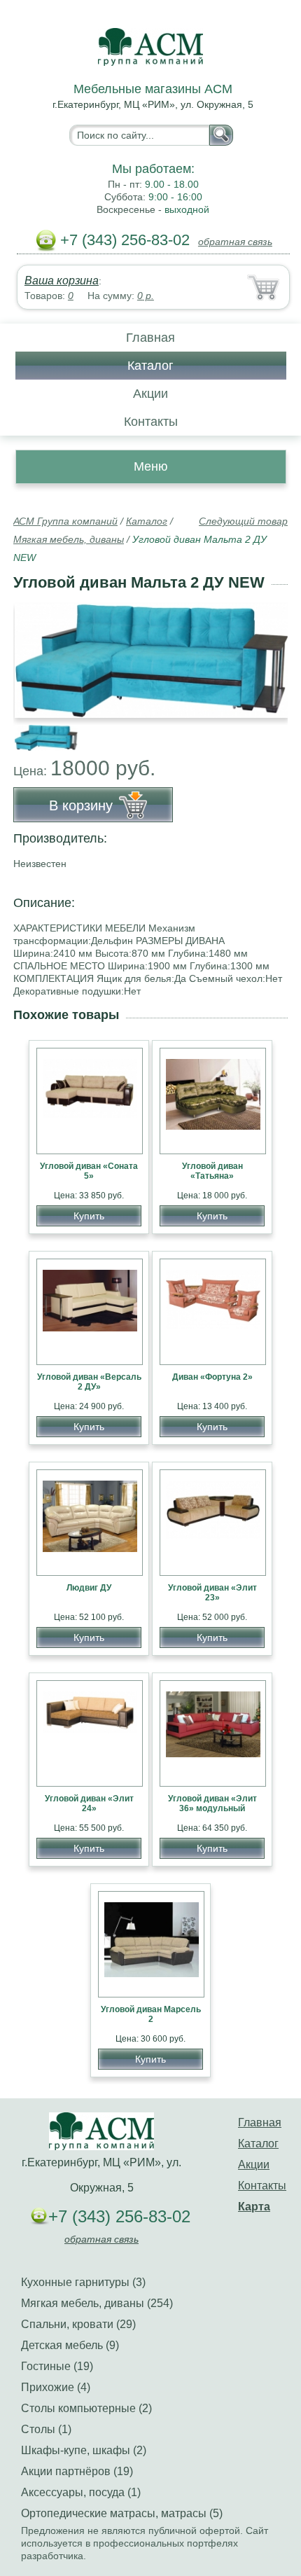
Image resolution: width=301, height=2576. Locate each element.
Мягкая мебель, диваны (69, 539)
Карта (254, 2207)
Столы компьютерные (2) (86, 2408)
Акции (150, 394)
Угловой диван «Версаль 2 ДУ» (89, 1382)
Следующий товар (243, 521)
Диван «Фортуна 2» (212, 1377)
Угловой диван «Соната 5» (89, 1171)
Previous (39, 730)
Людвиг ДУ (89, 1588)
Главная (150, 338)
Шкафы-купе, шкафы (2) (84, 2450)
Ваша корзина (62, 281)
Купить (89, 1216)
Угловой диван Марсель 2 (151, 2014)
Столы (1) (46, 2429)
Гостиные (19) (57, 2366)
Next (272, 730)
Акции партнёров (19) (77, 2471)
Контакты (151, 422)
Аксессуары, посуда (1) (81, 2492)
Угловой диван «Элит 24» (89, 1803)
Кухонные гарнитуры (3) (83, 2282)
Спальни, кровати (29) (78, 2324)
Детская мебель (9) (70, 2345)
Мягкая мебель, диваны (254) (97, 2303)
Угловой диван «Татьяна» (212, 1171)
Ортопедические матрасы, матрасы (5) (122, 2513)
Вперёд (265, 653)
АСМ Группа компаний (65, 521)
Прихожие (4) (56, 2387)
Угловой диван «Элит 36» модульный (212, 1803)
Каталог (150, 366)
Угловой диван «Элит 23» (212, 1593)
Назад (36, 653)
